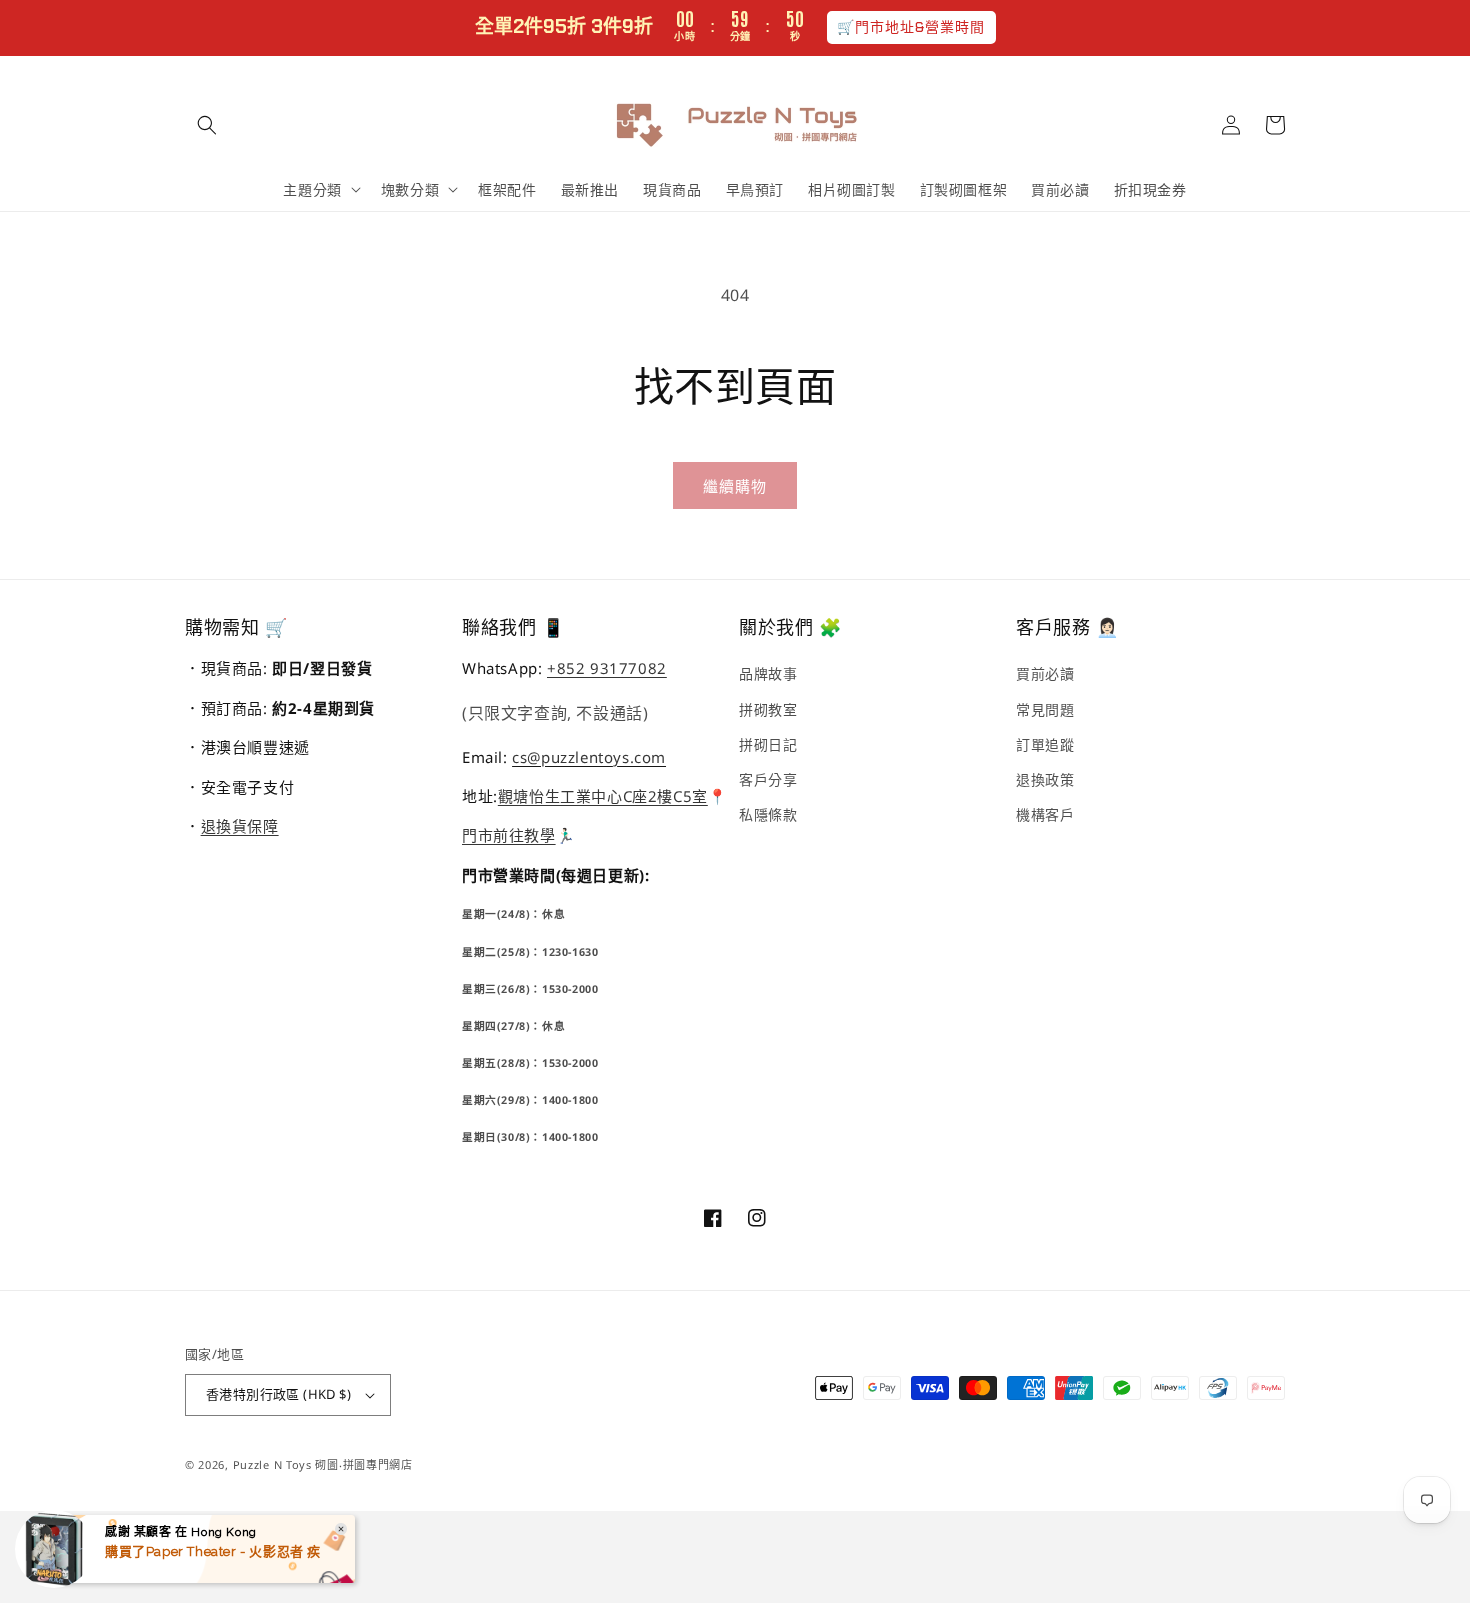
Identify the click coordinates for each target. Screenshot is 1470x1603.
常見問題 (1045, 709)
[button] (207, 125)
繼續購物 (735, 486)
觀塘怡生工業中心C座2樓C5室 (603, 796)
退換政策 (1045, 779)
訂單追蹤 (1045, 744)
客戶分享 (768, 779)
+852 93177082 (607, 668)
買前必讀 (1045, 673)
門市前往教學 (509, 835)
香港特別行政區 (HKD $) (278, 1394)
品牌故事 (768, 673)
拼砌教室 (768, 709)
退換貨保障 (240, 826)
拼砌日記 (768, 744)
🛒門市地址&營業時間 (911, 27)
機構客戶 (1045, 814)
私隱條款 (768, 814)
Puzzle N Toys (272, 1464)
